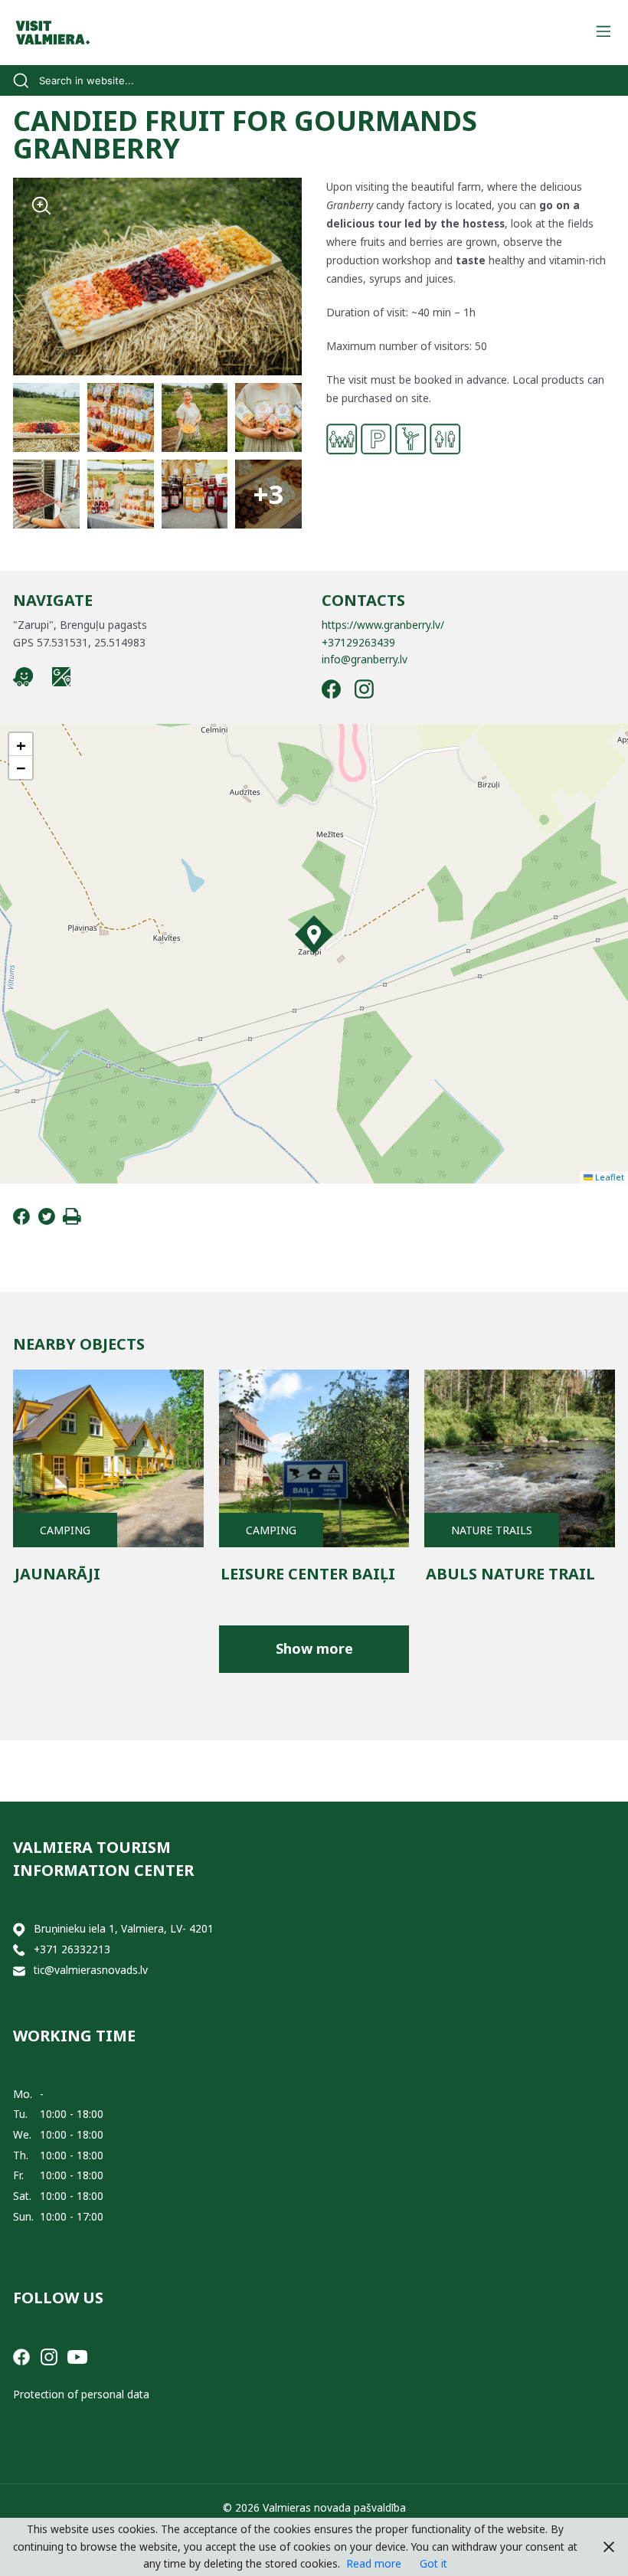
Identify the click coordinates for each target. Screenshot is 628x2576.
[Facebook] (21, 1221)
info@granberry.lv (365, 659)
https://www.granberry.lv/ (383, 625)
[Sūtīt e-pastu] (19, 1970)
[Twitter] (47, 1221)
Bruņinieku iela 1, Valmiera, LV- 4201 (124, 1928)
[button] (314, 934)
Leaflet (608, 1177)
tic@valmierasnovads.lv (91, 1970)
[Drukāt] (72, 1221)
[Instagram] (49, 2356)
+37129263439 (358, 642)
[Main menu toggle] (603, 33)
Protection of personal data (81, 2394)
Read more (374, 2563)
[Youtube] (77, 2356)
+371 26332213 (72, 1949)
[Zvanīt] (19, 1950)
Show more (314, 1648)
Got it (433, 2563)
